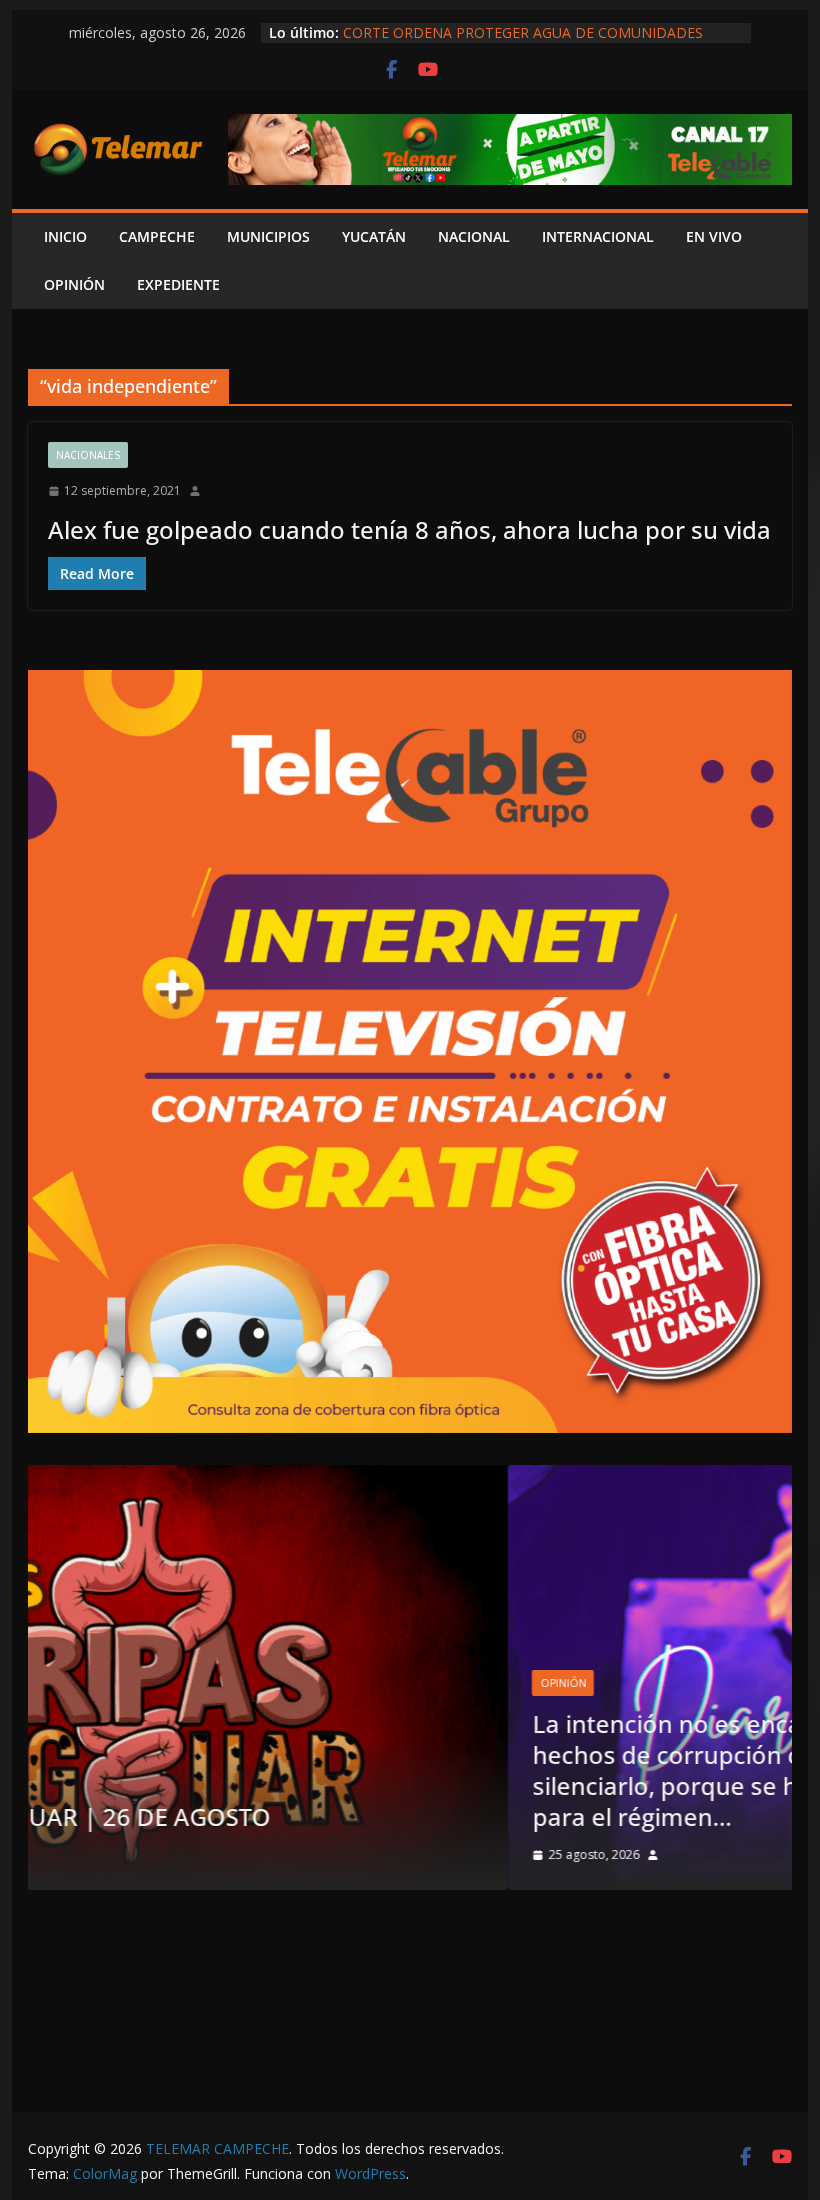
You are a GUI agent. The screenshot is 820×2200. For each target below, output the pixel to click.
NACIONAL (474, 236)
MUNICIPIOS (268, 236)
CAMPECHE (157, 236)
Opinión (100, 1683)
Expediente (178, 284)
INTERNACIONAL (598, 236)
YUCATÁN (374, 236)
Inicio (65, 236)
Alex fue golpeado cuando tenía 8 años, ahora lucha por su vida (409, 529)
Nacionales (88, 455)
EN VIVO (714, 236)
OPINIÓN (74, 284)
